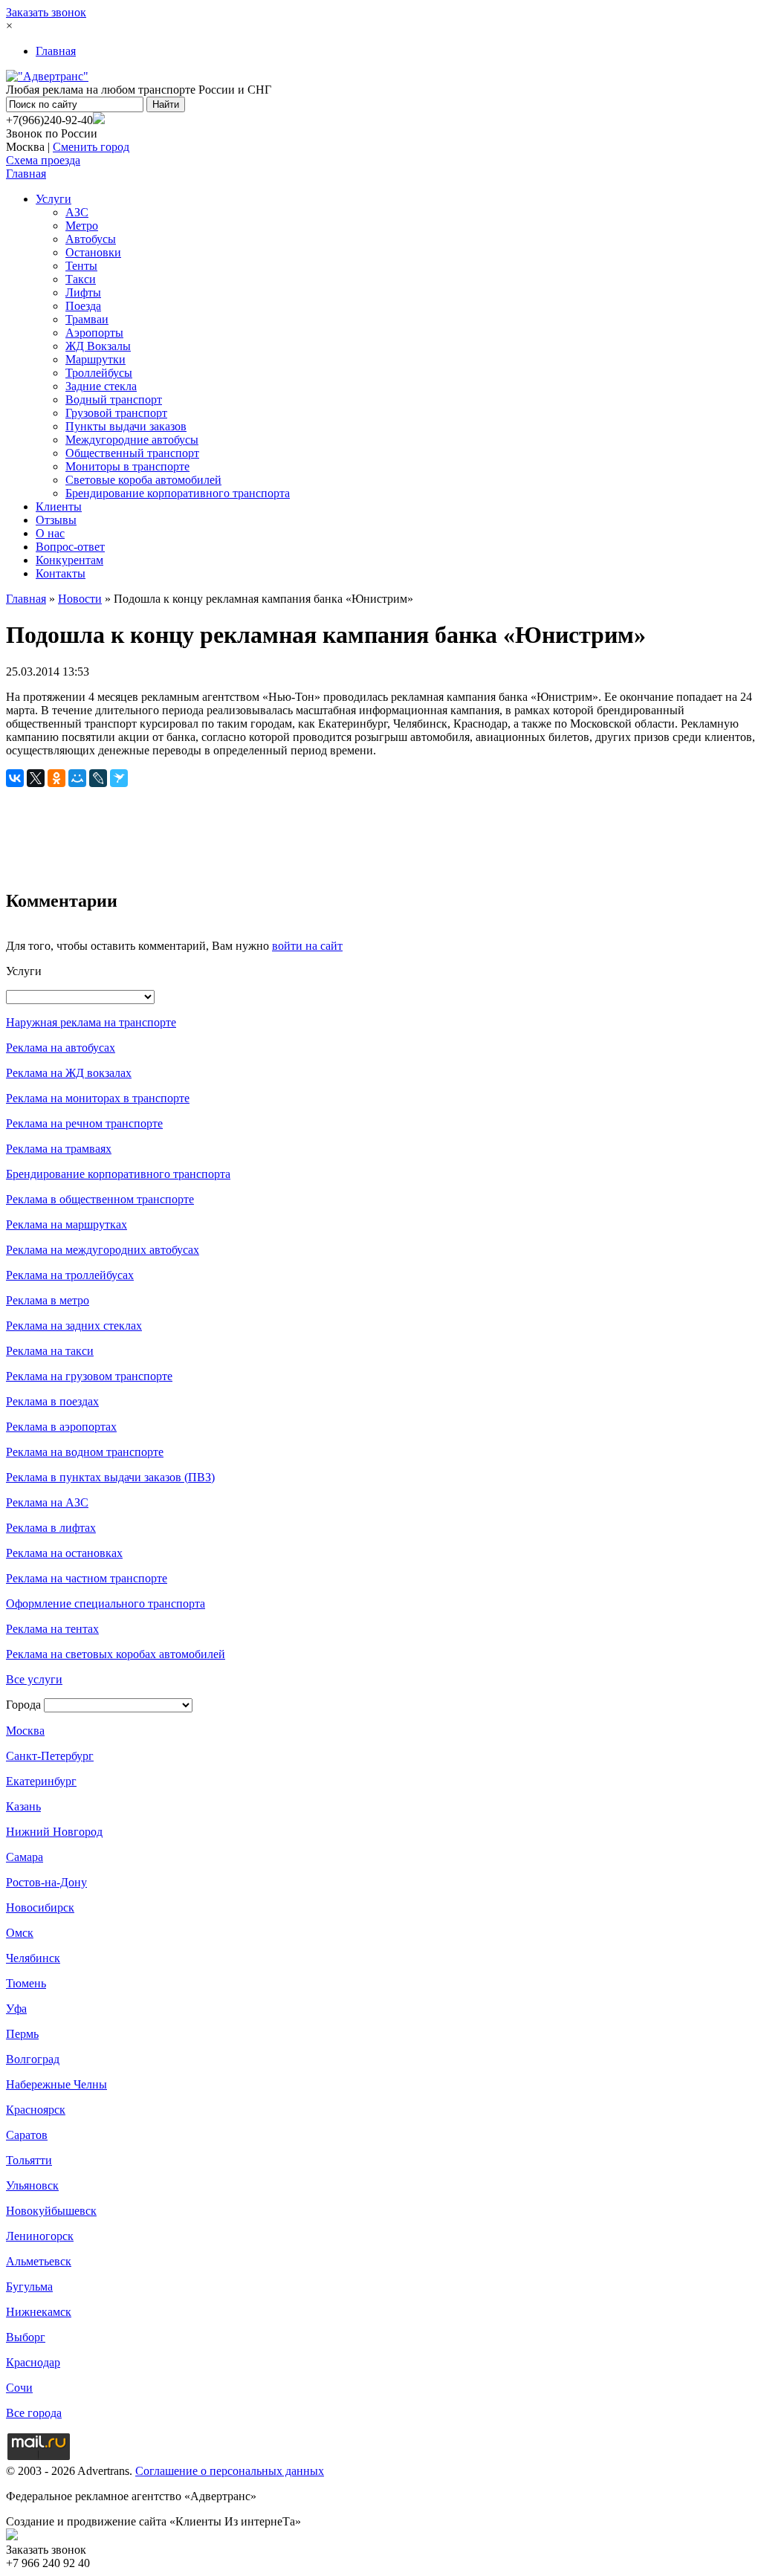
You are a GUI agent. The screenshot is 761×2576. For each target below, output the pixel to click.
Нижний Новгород (54, 1832)
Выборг (26, 2337)
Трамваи (87, 319)
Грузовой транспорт (116, 413)
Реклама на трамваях (59, 1149)
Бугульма (29, 2287)
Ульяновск (32, 2185)
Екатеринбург (41, 1781)
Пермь (22, 2034)
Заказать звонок (46, 12)
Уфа (16, 2009)
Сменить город (91, 147)
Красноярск (36, 2110)
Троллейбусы (99, 373)
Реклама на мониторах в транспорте (98, 1098)
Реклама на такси (50, 1351)
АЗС (77, 212)
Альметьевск (39, 2261)
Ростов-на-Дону (46, 1882)
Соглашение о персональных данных (230, 2471)
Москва (25, 1731)
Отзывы (56, 520)
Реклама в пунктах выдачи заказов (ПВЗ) (110, 1477)
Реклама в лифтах (51, 1528)
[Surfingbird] (119, 778)
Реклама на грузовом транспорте (89, 1376)
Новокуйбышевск (51, 2211)
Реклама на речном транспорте (84, 1123)
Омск (20, 1933)
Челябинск (33, 1958)
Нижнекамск (39, 2312)
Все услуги (34, 1679)
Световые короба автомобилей (143, 480)
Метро (82, 226)
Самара (25, 1857)
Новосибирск (40, 1907)
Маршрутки (95, 359)
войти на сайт (307, 946)
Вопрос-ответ (70, 547)
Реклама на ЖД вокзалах (69, 1073)
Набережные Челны (56, 2084)
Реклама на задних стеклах (74, 1326)
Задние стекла (101, 386)
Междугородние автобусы (132, 440)
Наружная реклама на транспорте (91, 1022)
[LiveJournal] (98, 778)
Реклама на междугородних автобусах (103, 1250)
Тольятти (29, 2160)
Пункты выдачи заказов (126, 426)
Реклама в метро (48, 1300)
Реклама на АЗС (47, 1502)
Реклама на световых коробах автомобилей (116, 1654)
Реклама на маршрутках (67, 1224)
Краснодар (33, 2362)
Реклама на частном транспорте (87, 1578)
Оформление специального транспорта (106, 1603)
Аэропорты (94, 333)
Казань (23, 1806)
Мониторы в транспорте (127, 466)
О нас (50, 533)
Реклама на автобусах (61, 1048)
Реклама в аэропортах (61, 1427)
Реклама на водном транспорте (85, 1452)
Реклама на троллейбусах (70, 1275)
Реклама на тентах (52, 1629)
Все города (34, 2413)
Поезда (83, 306)
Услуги (54, 199)
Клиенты (59, 507)
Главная (56, 51)
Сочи (19, 2388)
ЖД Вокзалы (98, 346)
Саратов (27, 2135)
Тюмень (26, 1983)
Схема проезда (43, 160)
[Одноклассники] (56, 778)
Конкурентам (69, 560)
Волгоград (33, 2059)
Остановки (93, 252)
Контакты (61, 573)
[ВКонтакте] (15, 778)
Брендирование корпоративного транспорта (178, 493)
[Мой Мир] (77, 778)
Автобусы (91, 239)
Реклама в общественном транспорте (100, 1199)
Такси (81, 279)
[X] (36, 778)
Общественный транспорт (132, 453)
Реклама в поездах (52, 1401)
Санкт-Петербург (50, 1756)
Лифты (83, 292)
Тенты (81, 266)
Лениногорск (40, 2236)
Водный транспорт (114, 399)
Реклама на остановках (64, 1553)
